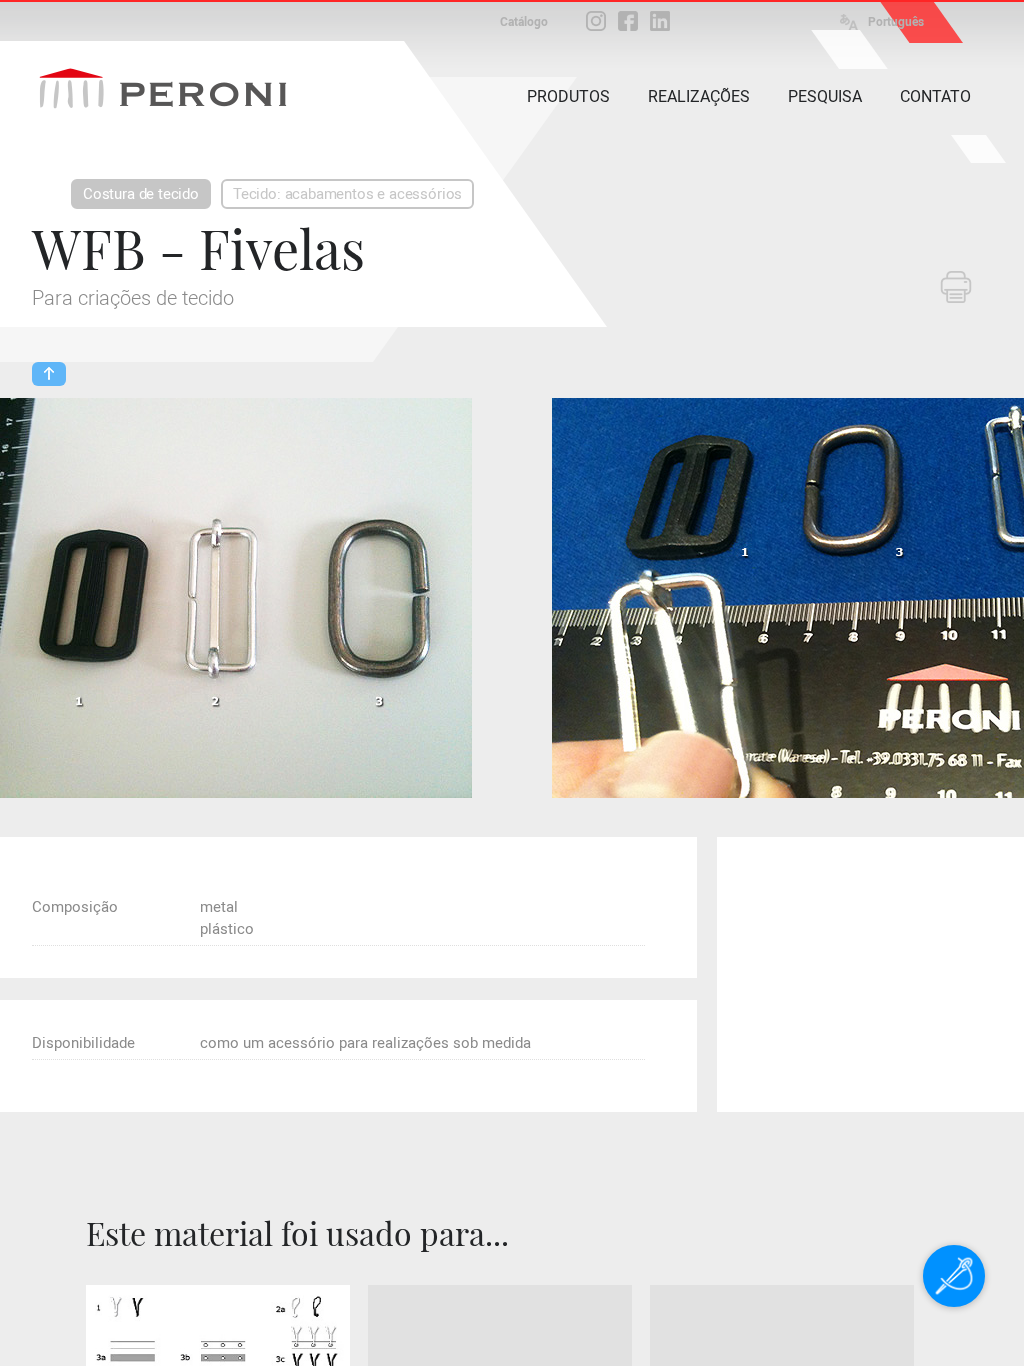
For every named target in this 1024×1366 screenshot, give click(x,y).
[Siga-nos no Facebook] (628, 21)
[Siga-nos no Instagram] (596, 21)
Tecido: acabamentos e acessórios (347, 194)
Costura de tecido (141, 194)
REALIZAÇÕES (699, 96)
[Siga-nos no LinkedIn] (660, 21)
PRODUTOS (568, 96)
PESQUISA (825, 96)
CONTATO (935, 96)
